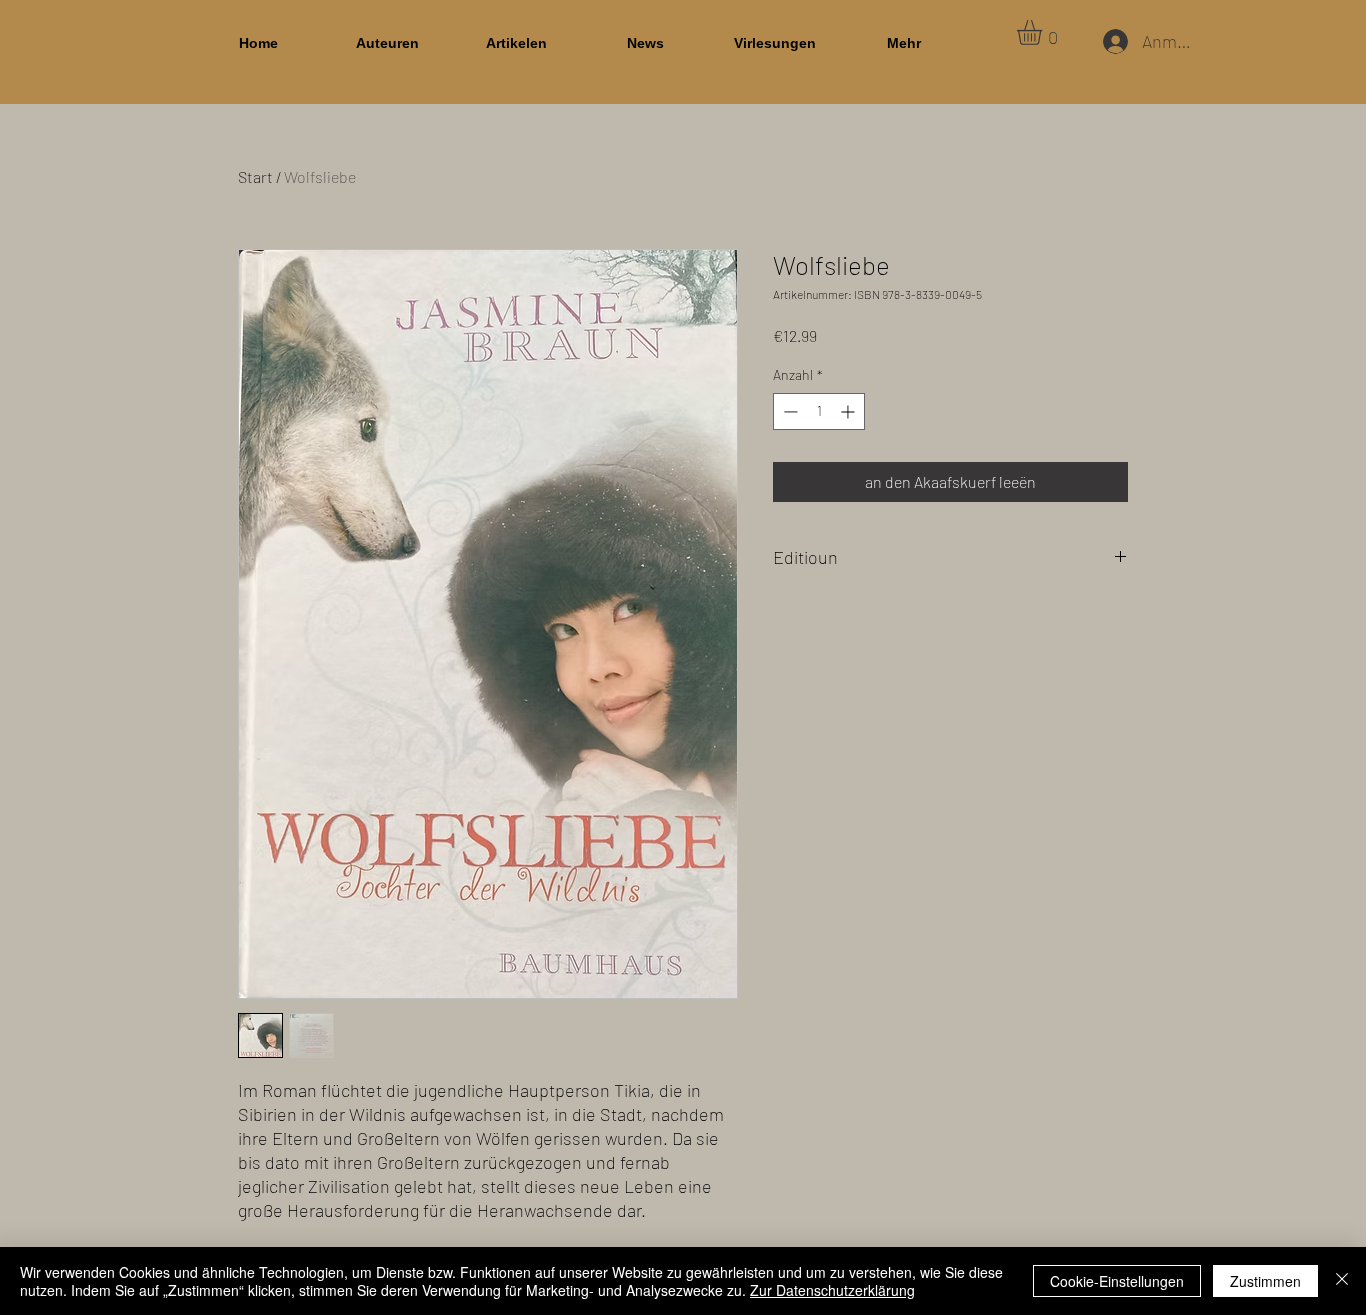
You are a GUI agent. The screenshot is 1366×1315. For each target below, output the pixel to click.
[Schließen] (1342, 1281)
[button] (1044, 32)
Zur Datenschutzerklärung (832, 1290)
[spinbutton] (819, 411)
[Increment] (849, 411)
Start (255, 176)
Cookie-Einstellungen (1117, 1281)
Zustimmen (1265, 1281)
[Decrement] (788, 411)
